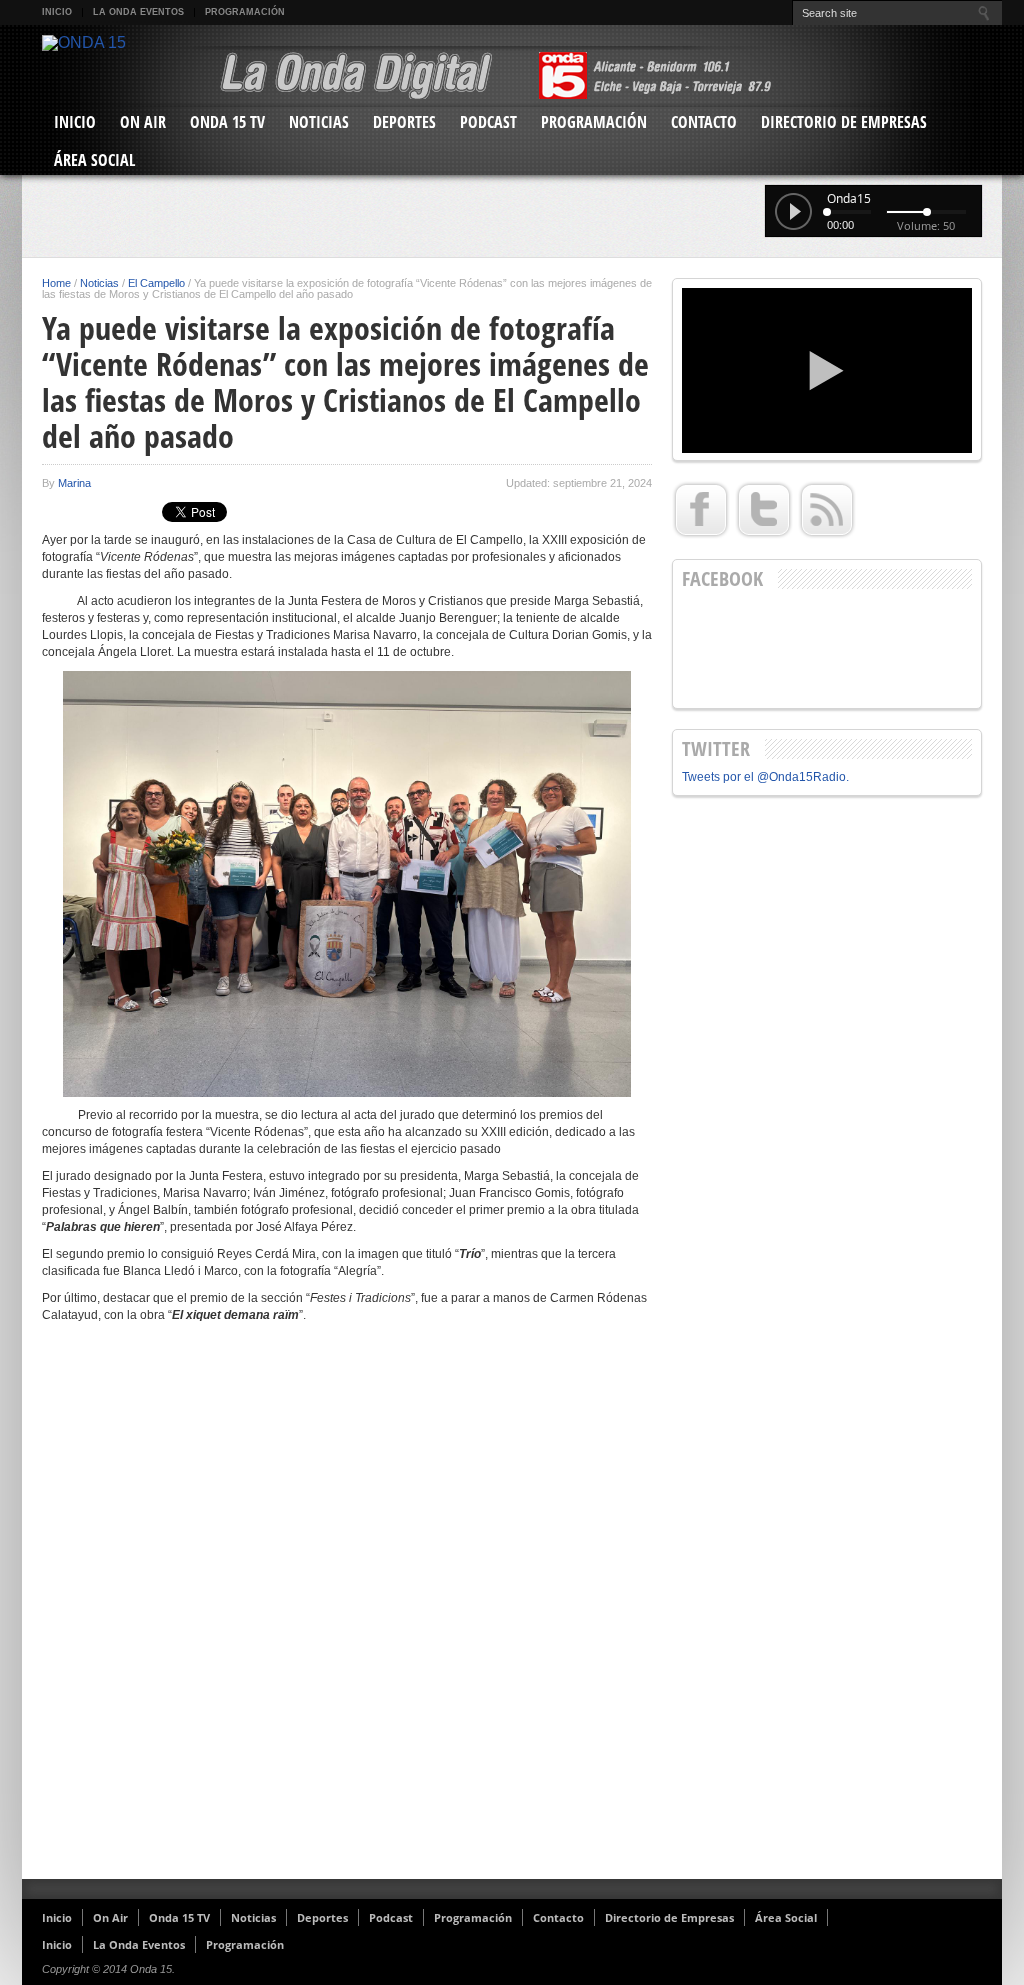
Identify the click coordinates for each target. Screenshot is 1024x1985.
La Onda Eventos (138, 12)
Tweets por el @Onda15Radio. (765, 777)
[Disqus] (347, 1609)
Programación (245, 12)
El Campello (156, 283)
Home (56, 283)
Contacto (704, 122)
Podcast (488, 122)
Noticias (319, 122)
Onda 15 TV (227, 122)
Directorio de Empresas (844, 122)
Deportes (404, 122)
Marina (74, 483)
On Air (143, 122)
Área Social (94, 160)
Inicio (57, 12)
